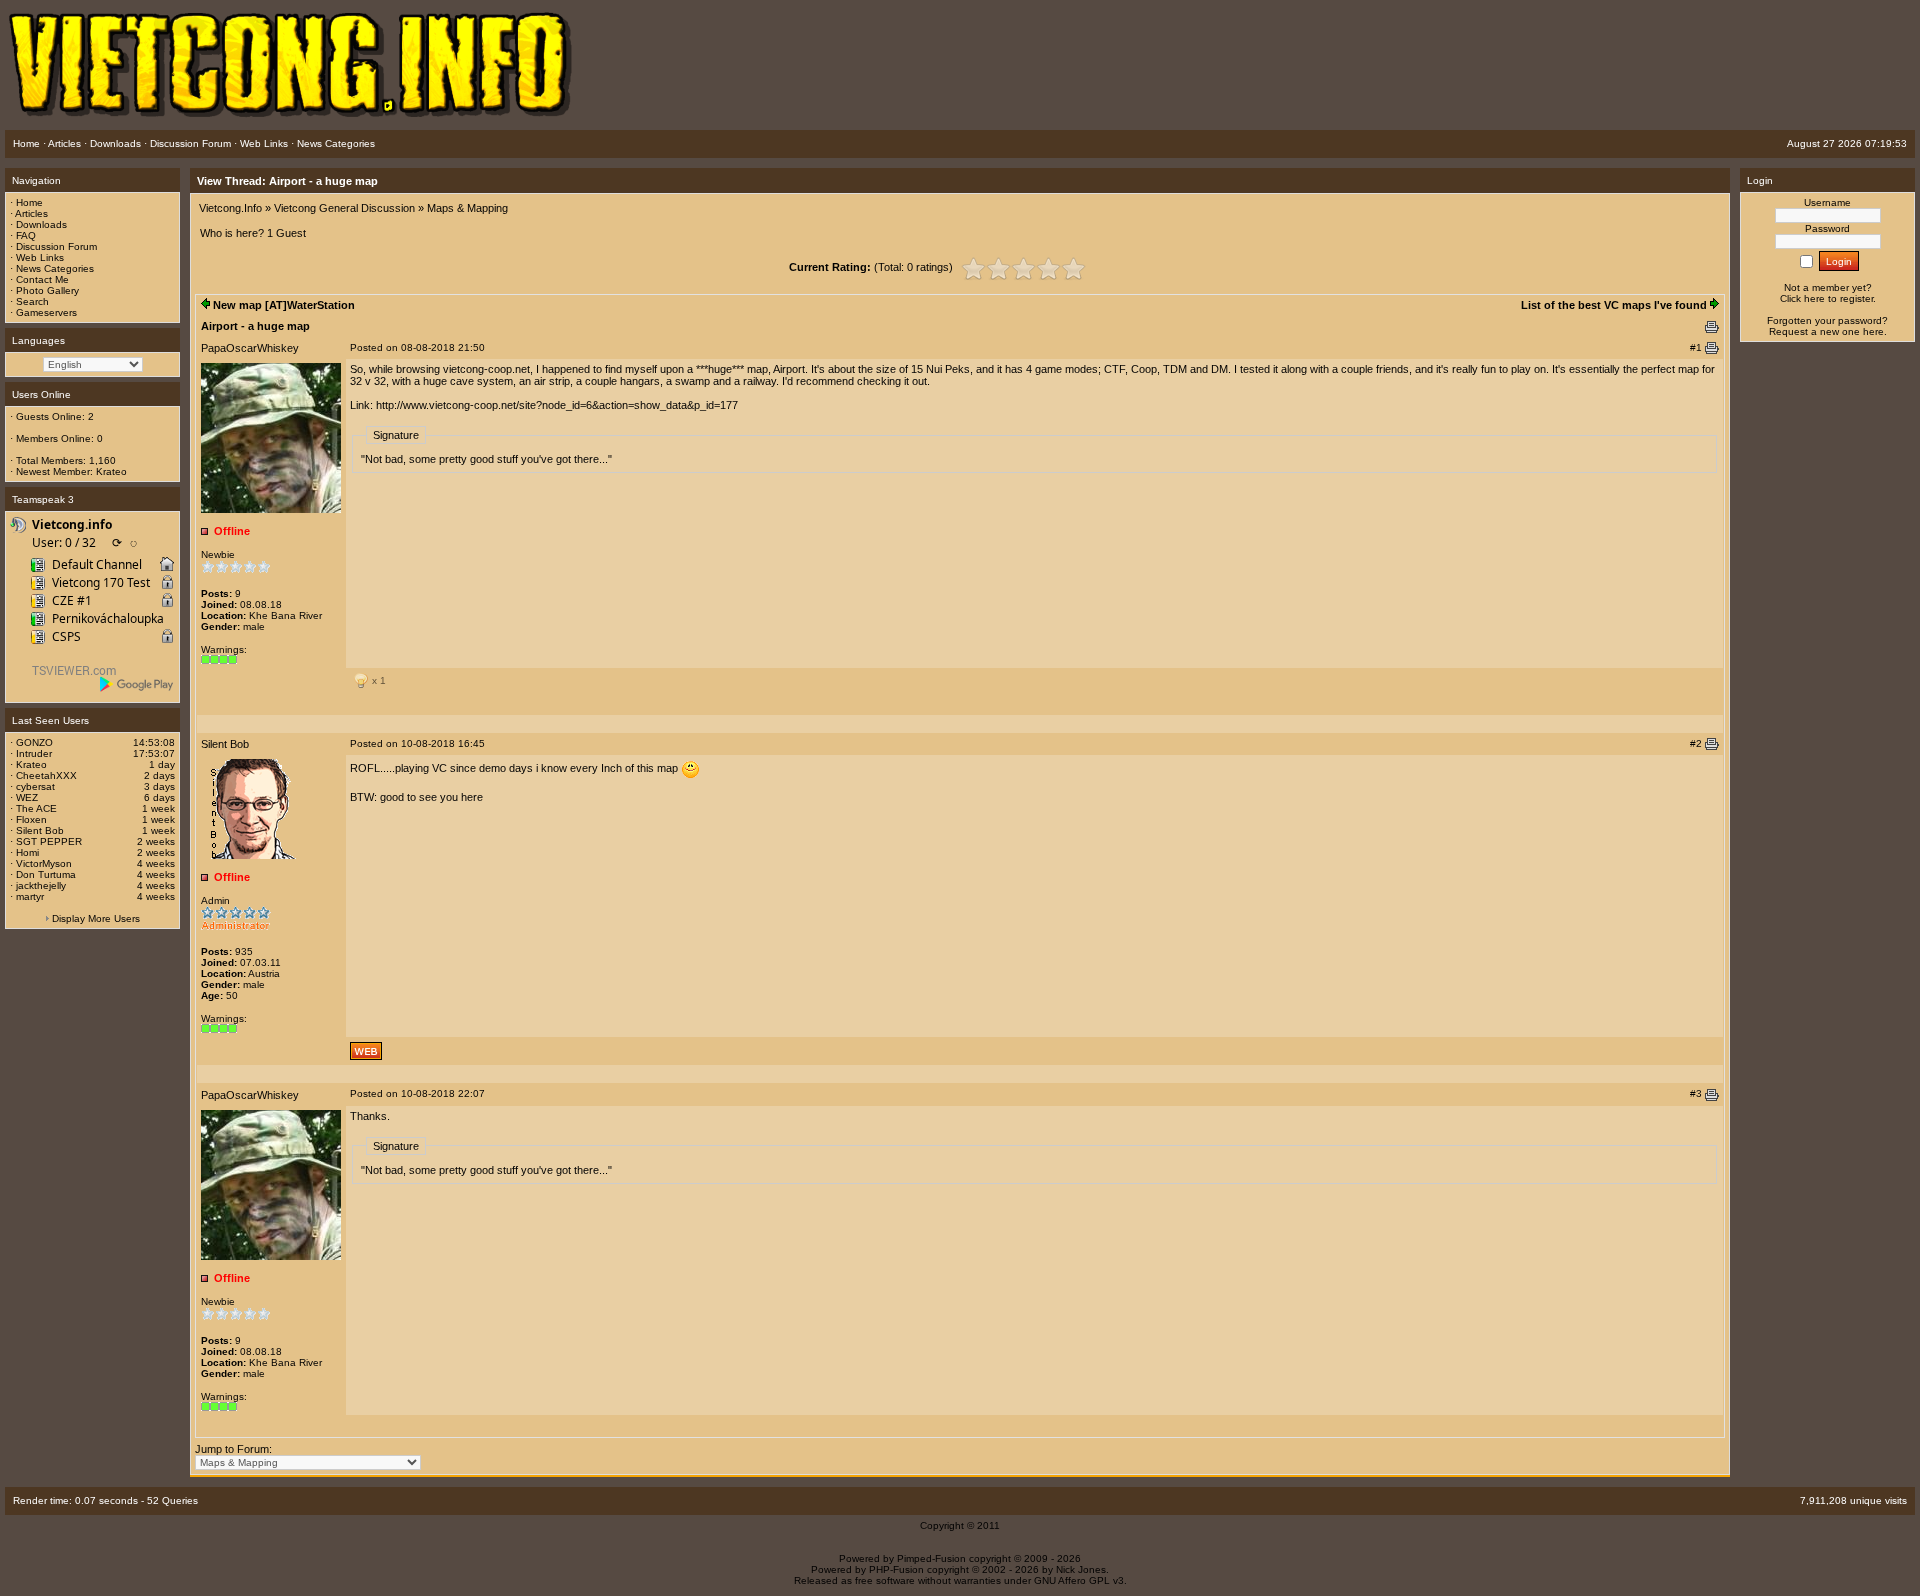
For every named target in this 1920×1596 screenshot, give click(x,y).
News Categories (55, 268)
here (1873, 331)
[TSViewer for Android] (137, 684)
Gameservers (46, 312)
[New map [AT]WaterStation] (205, 305)
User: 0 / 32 (64, 542)
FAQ (26, 235)
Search (32, 301)
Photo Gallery (47, 290)
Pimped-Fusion (931, 1558)
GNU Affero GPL (1072, 1580)
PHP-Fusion (896, 1569)
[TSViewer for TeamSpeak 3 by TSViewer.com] (66, 673)
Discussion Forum (56, 246)
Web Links (40, 257)
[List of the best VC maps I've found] (1714, 305)
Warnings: (224, 649)
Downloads (41, 224)
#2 (1696, 743)
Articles (31, 213)
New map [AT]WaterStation (284, 305)
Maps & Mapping (467, 208)
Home (29, 202)
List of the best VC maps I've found (1614, 305)
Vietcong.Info (230, 208)
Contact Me (42, 279)
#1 (1696, 347)
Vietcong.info (72, 524)
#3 (1696, 1093)
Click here (1802, 298)
